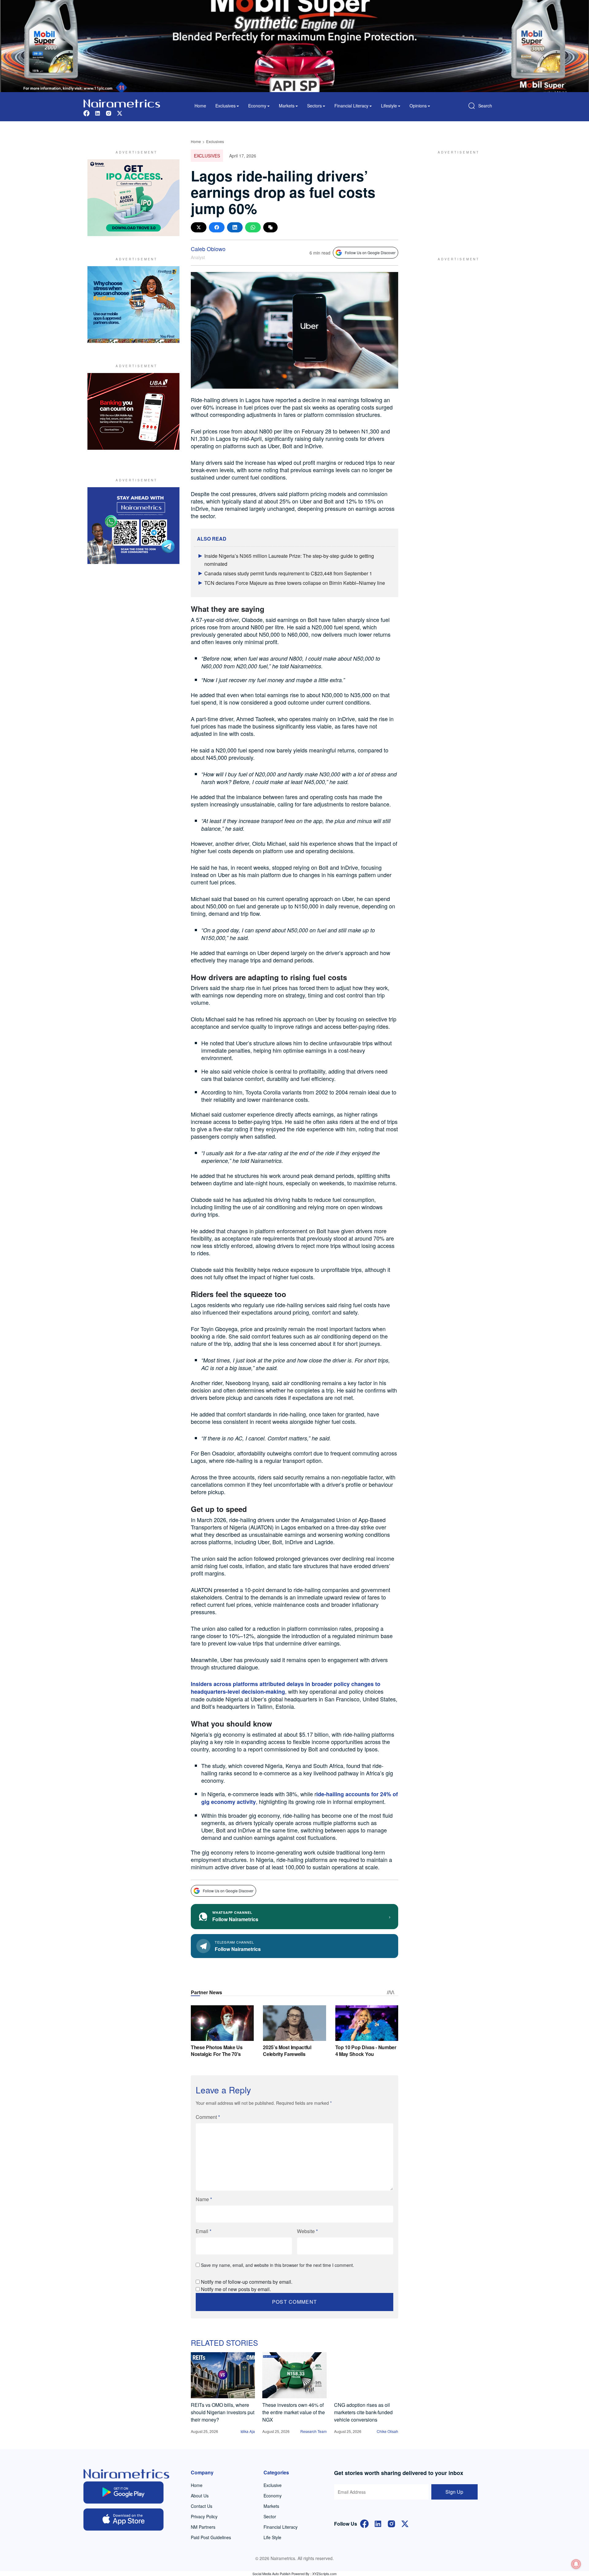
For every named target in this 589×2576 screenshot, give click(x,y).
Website (307, 2231)
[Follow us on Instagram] (109, 113)
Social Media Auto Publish (271, 2574)
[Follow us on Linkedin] (98, 113)
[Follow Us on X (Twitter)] (405, 2523)
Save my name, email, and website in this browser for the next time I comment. (277, 2265)
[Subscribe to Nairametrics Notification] (576, 2564)
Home (200, 106)
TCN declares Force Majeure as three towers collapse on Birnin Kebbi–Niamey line (295, 583)
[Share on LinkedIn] (235, 227)
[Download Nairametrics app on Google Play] (123, 2492)
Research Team (314, 2431)
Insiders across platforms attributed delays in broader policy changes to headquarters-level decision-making (286, 1688)
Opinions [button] (418, 106)
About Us (200, 2496)
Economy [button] (257, 106)
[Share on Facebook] (217, 227)
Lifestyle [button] (389, 106)
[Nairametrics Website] (122, 103)
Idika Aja (248, 2431)
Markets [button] (287, 106)
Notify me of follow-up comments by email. (247, 2282)
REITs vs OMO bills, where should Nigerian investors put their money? (223, 2412)
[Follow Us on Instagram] (391, 2523)
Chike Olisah (387, 2431)
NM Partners (203, 2527)
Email (204, 2231)
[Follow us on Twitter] (120, 113)
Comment (208, 2117)
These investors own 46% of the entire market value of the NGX (294, 2412)
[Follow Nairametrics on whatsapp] (133, 526)
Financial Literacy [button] (351, 106)
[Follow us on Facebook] (87, 113)
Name (204, 2199)
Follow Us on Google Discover (370, 253)
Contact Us (202, 2506)
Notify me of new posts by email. (236, 2289)
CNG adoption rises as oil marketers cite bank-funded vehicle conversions (363, 2412)
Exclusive (273, 2485)
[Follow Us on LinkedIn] (378, 2523)
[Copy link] (270, 227)
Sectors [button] (314, 106)
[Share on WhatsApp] (253, 227)
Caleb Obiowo (208, 249)
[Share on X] (199, 227)
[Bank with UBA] (133, 411)
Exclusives (215, 141)
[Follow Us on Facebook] (364, 2523)
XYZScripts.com (324, 2574)
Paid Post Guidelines (211, 2537)
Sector (270, 2516)
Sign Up (454, 2492)
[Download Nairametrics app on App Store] (123, 2520)
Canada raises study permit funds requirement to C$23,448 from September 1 (288, 573)
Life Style (272, 2537)
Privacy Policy (204, 2516)
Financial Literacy (281, 2527)
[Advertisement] (456, 198)
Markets (271, 2506)
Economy (273, 2496)
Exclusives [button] (225, 106)
